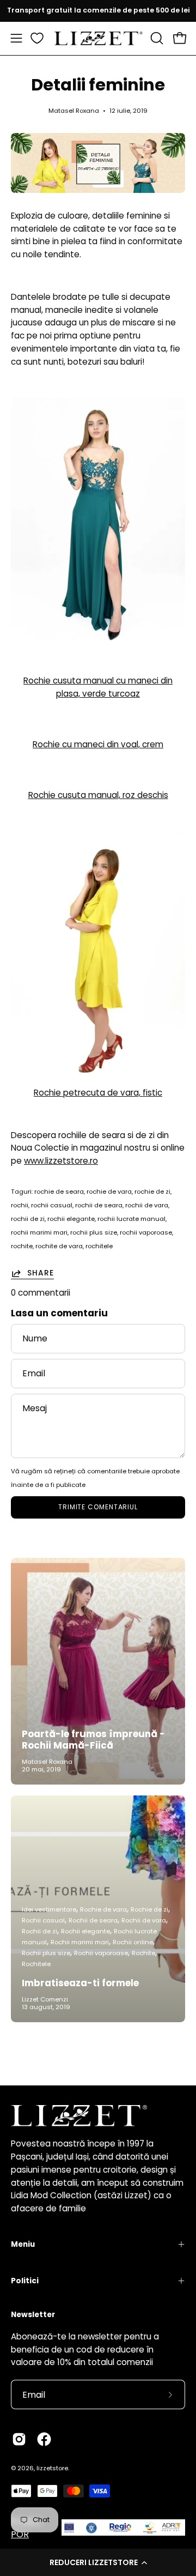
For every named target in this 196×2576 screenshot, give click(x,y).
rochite (22, 1246)
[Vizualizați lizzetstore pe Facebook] (44, 2439)
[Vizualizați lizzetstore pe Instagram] (19, 2439)
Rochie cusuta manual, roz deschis (98, 795)
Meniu (23, 2244)
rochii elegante (71, 1219)
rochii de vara (147, 1205)
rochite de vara (59, 1246)
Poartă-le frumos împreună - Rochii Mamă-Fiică (93, 1740)
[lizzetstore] (98, 38)
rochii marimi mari (39, 1232)
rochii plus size (94, 1232)
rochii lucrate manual (131, 1219)
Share (41, 1273)
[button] (98, 2562)
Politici (25, 2281)
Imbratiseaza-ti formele (80, 1983)
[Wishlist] (37, 38)
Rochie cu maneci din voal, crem (98, 744)
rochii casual (52, 1205)
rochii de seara (99, 1205)
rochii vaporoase (146, 1232)
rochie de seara (59, 1192)
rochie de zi (152, 1192)
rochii (20, 1205)
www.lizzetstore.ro (61, 1161)
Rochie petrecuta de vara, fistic (98, 1093)
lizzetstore (52, 2468)
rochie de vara (109, 1192)
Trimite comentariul (98, 1507)
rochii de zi (28, 1219)
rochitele (99, 1246)
